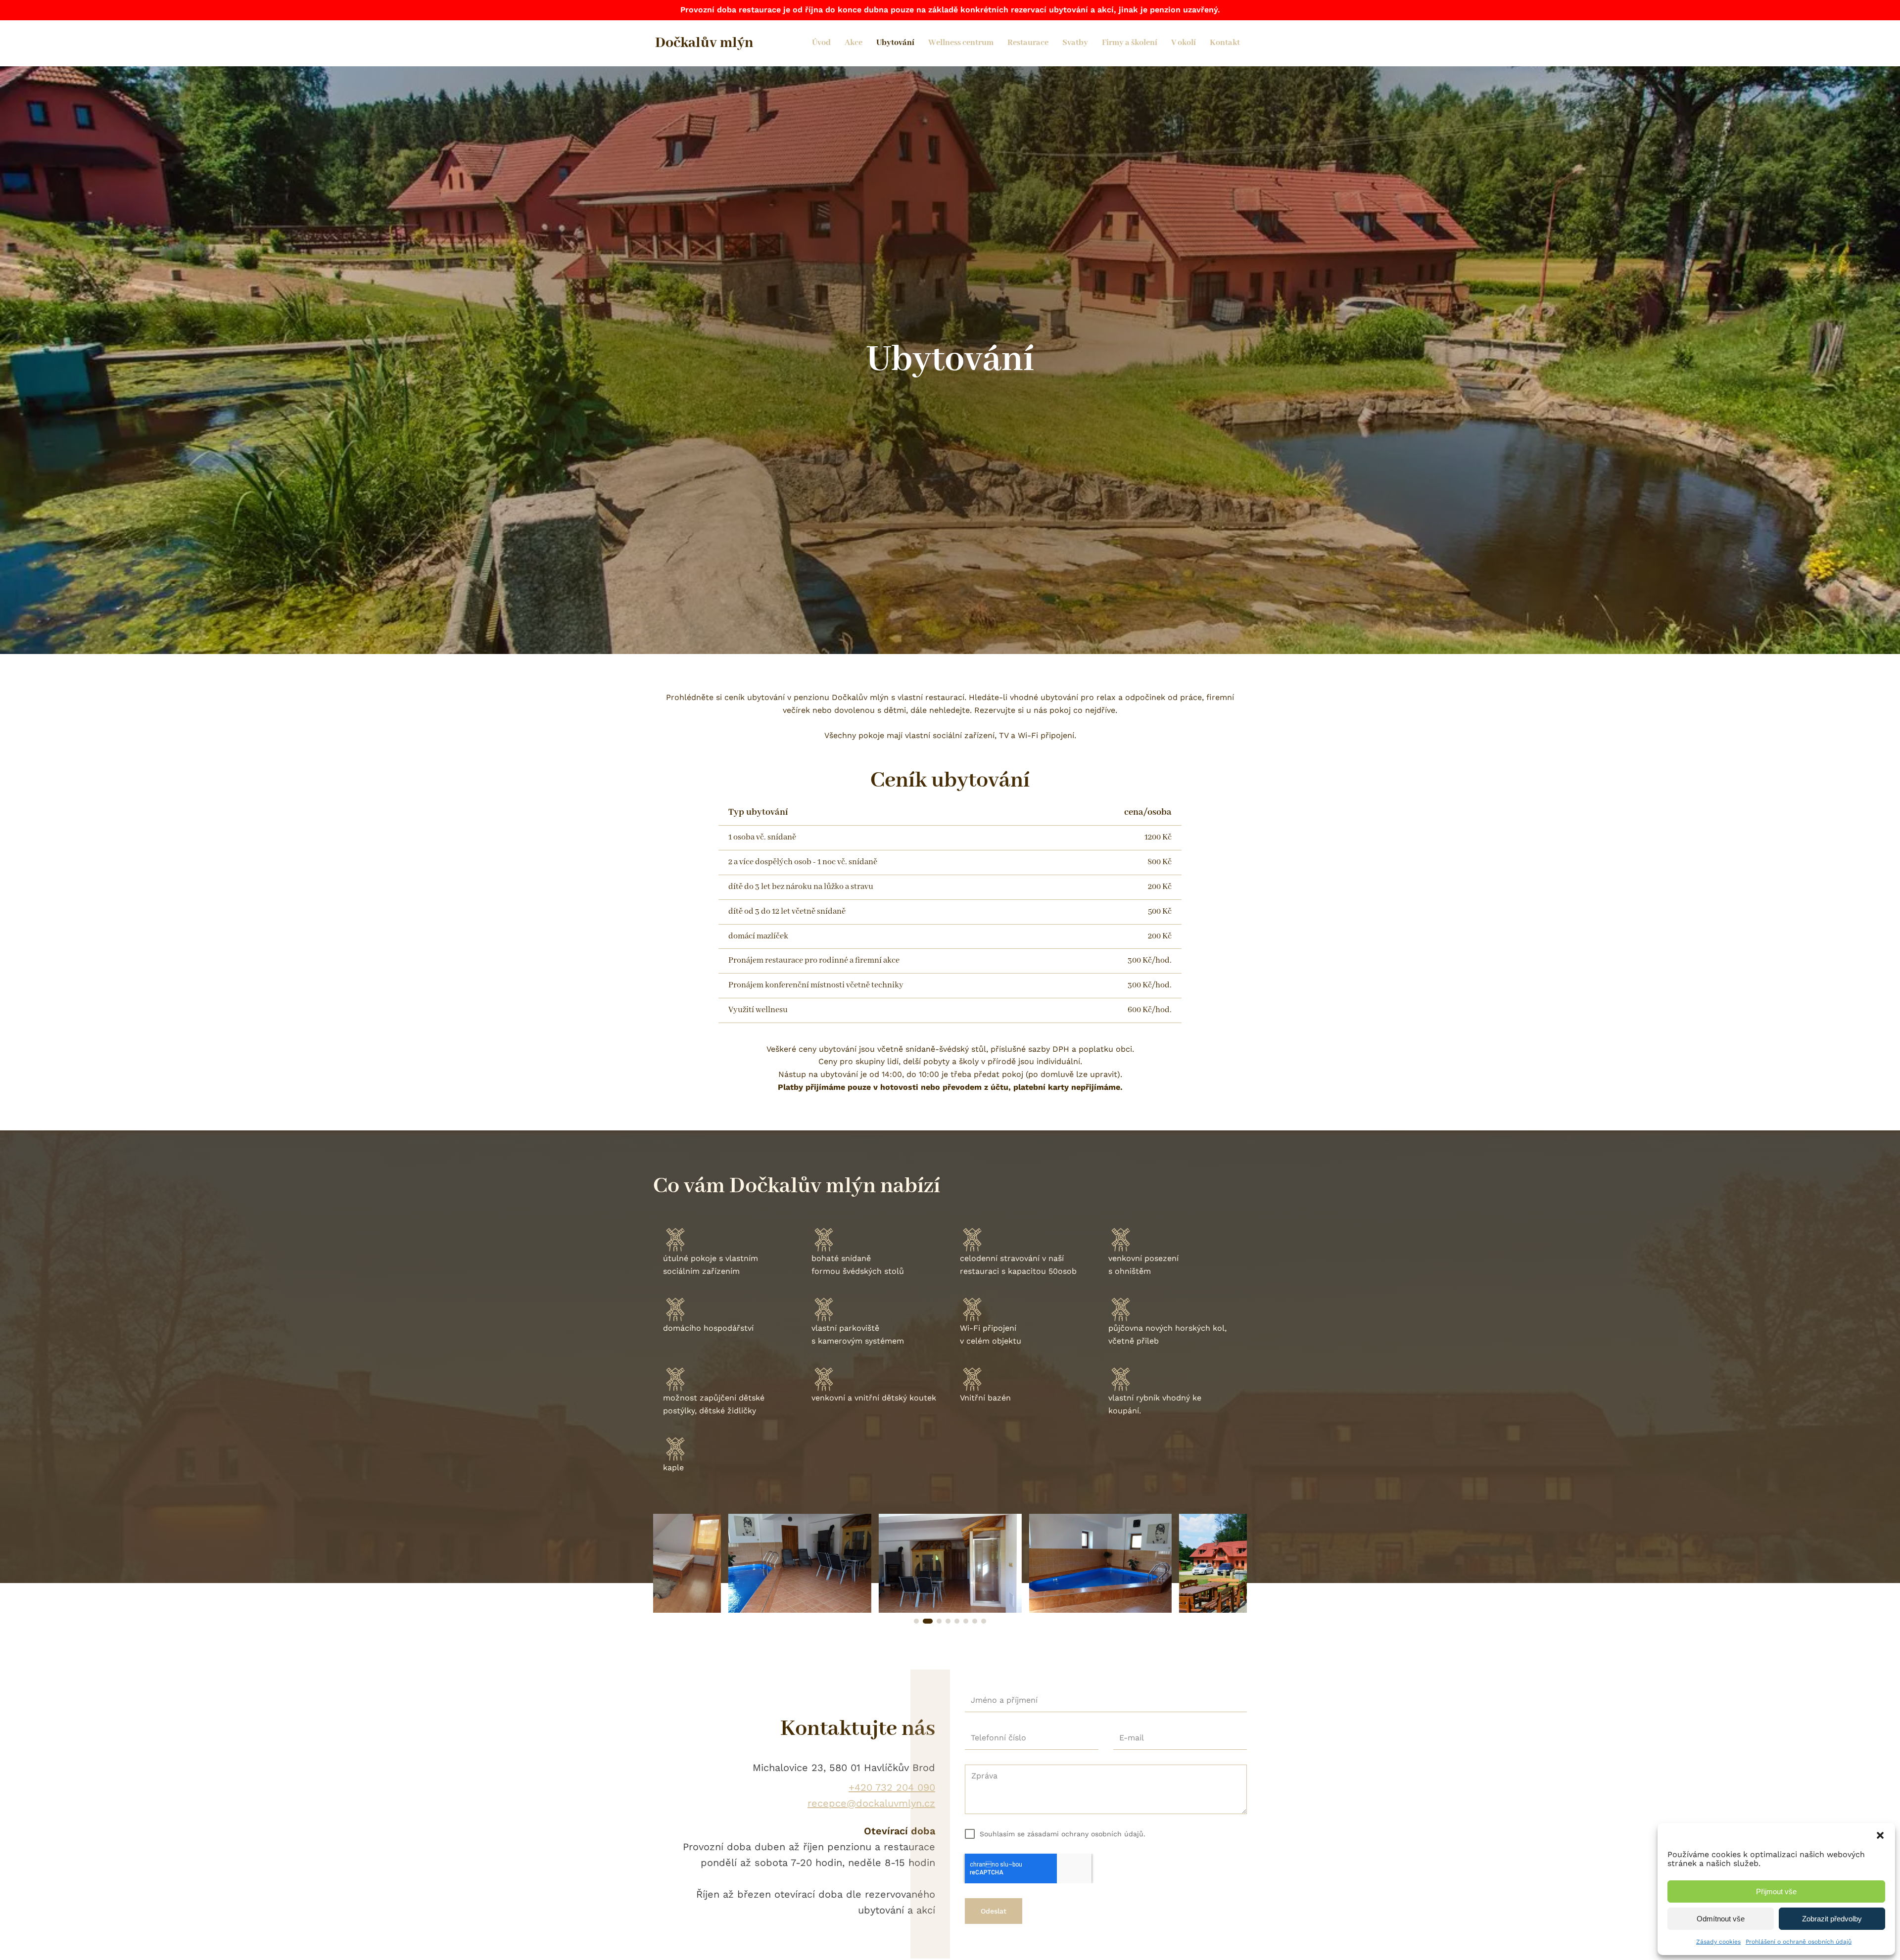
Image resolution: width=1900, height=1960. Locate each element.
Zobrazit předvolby (1832, 1919)
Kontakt (1225, 43)
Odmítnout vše (1721, 1919)
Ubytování (895, 43)
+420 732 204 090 (892, 1787)
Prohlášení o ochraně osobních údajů (1799, 1942)
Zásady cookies (1718, 1942)
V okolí (1184, 43)
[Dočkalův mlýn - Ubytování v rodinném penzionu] (800, 1610)
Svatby (1075, 43)
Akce (854, 43)
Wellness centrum (961, 43)
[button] (1880, 1835)
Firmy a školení (1130, 43)
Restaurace (1028, 43)
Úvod (821, 43)
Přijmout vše (1776, 1891)
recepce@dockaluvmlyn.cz (871, 1803)
